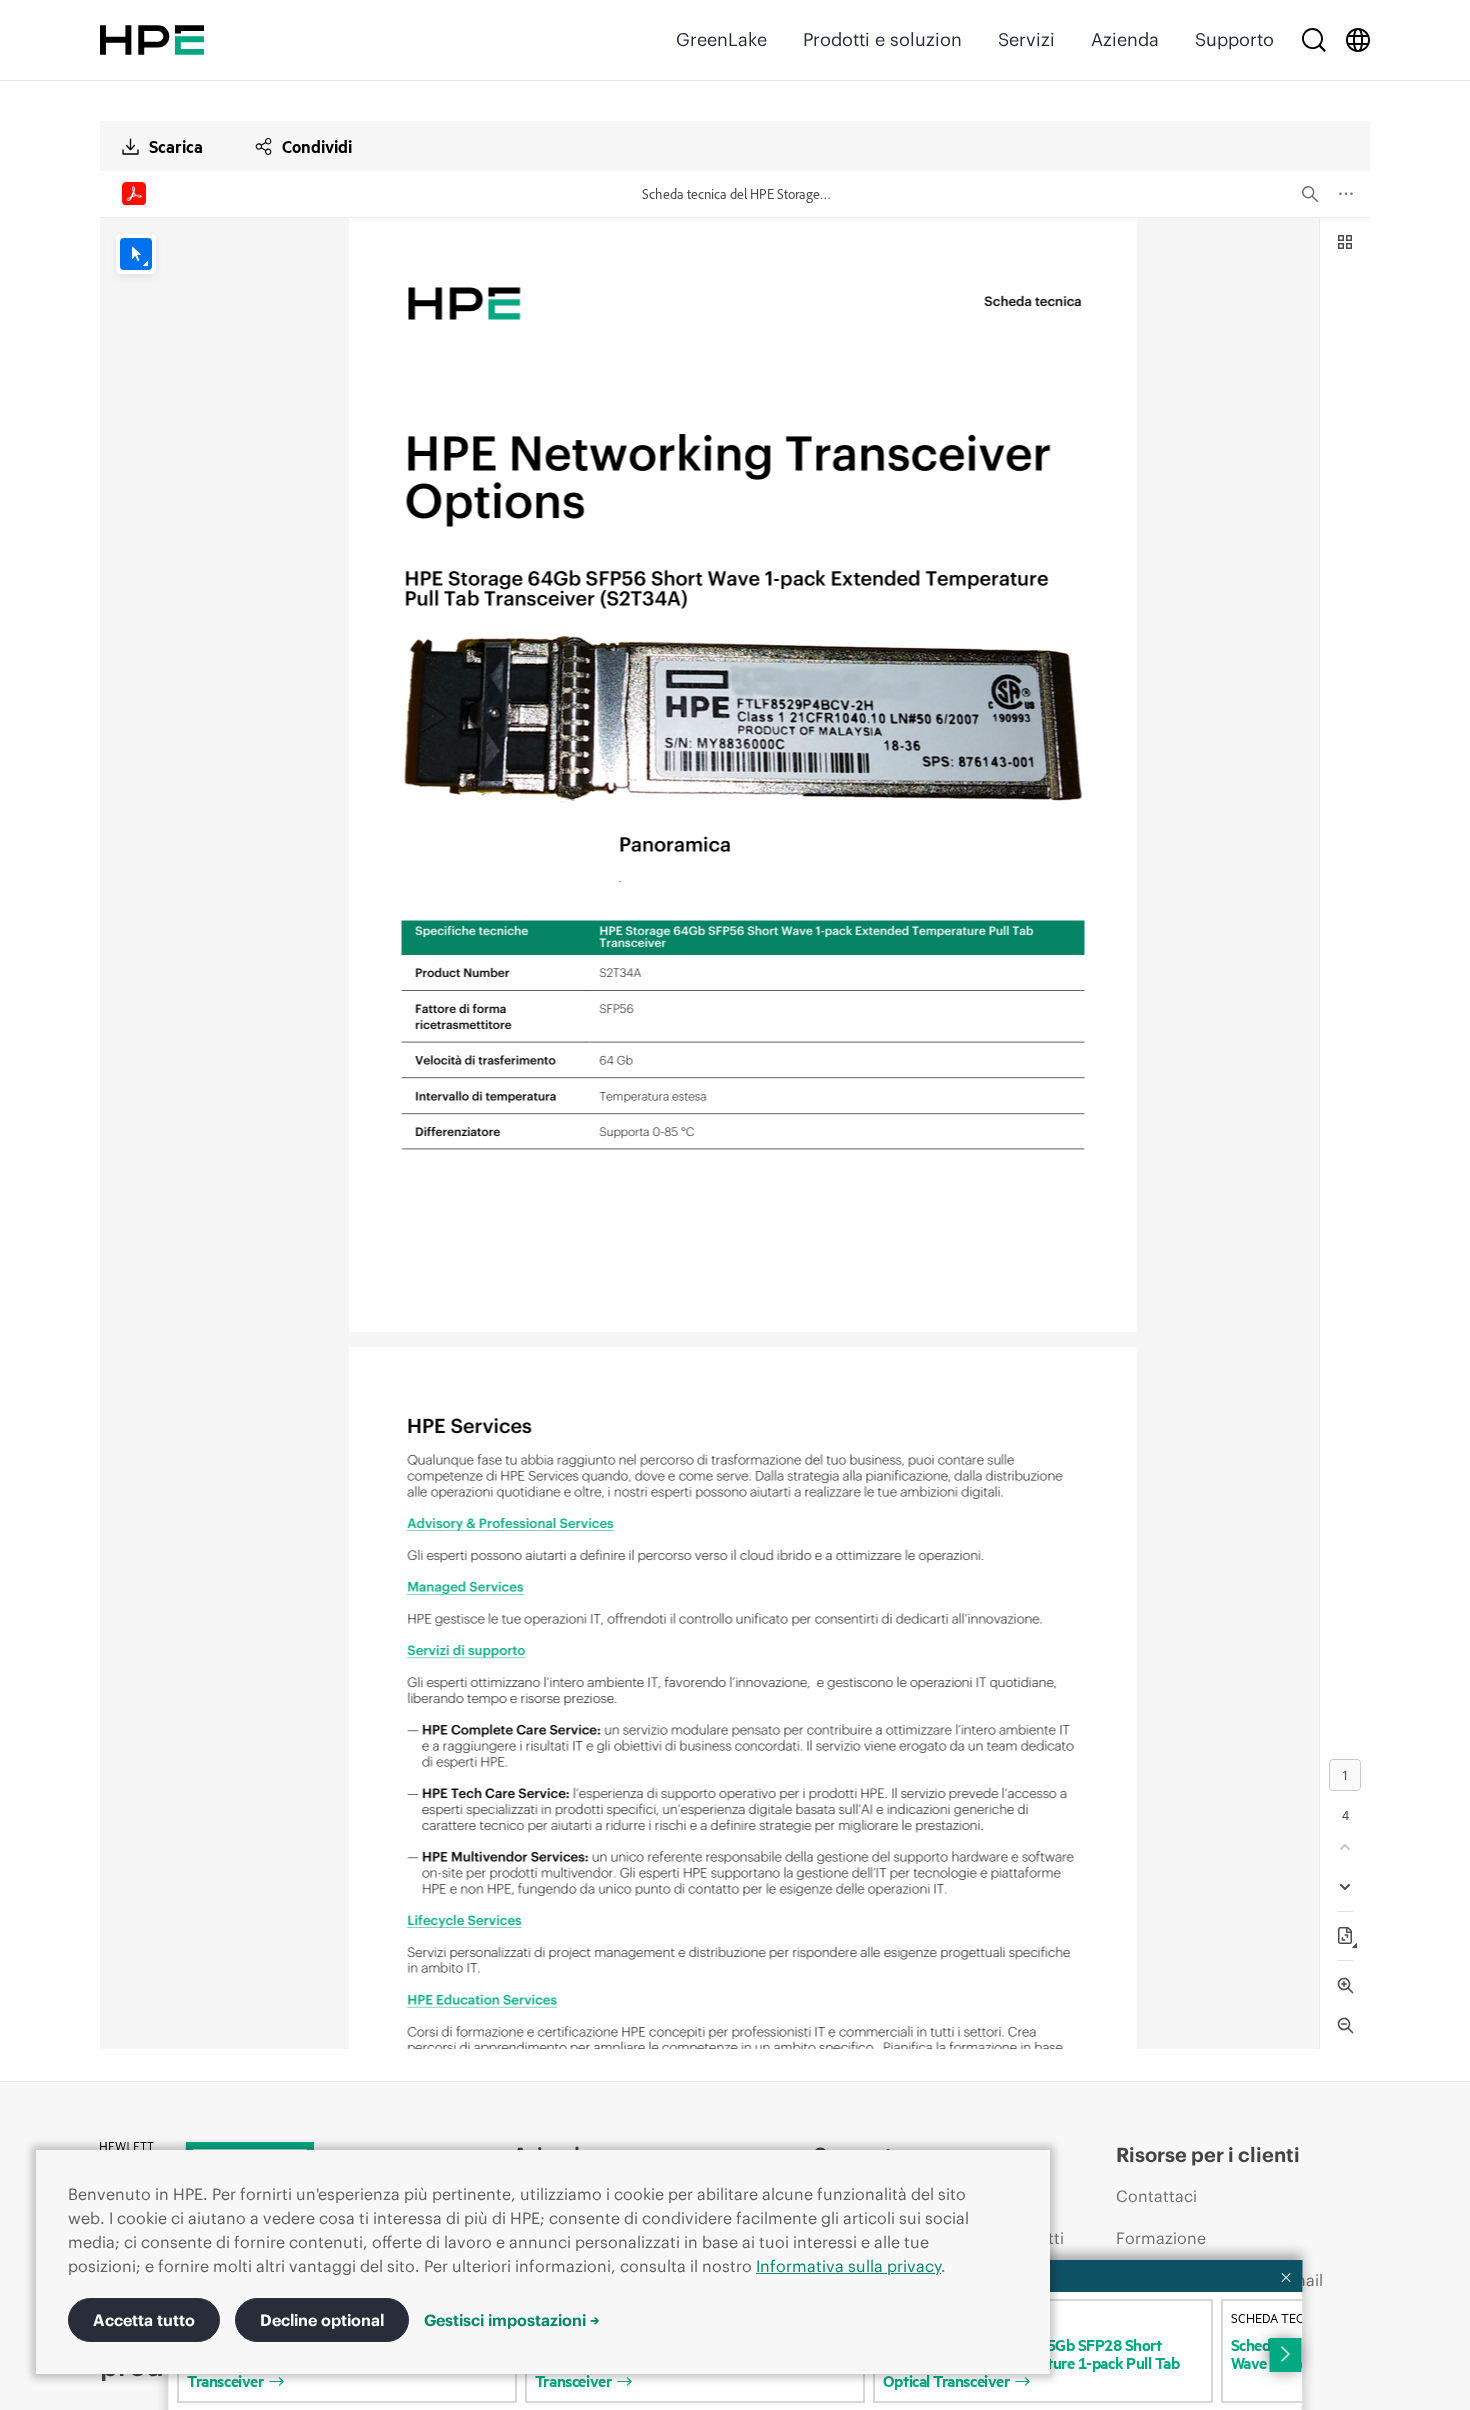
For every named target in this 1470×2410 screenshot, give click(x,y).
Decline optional (322, 2320)
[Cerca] (1314, 40)
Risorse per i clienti (1208, 2154)
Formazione (1161, 2238)
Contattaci (1156, 2196)
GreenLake (721, 39)
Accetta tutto (144, 2320)
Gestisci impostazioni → (512, 2320)
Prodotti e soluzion (882, 39)
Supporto (1234, 39)
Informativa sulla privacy (848, 2266)
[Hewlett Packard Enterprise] (152, 40)
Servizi (1026, 39)
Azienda (1125, 39)
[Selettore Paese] (1358, 40)
